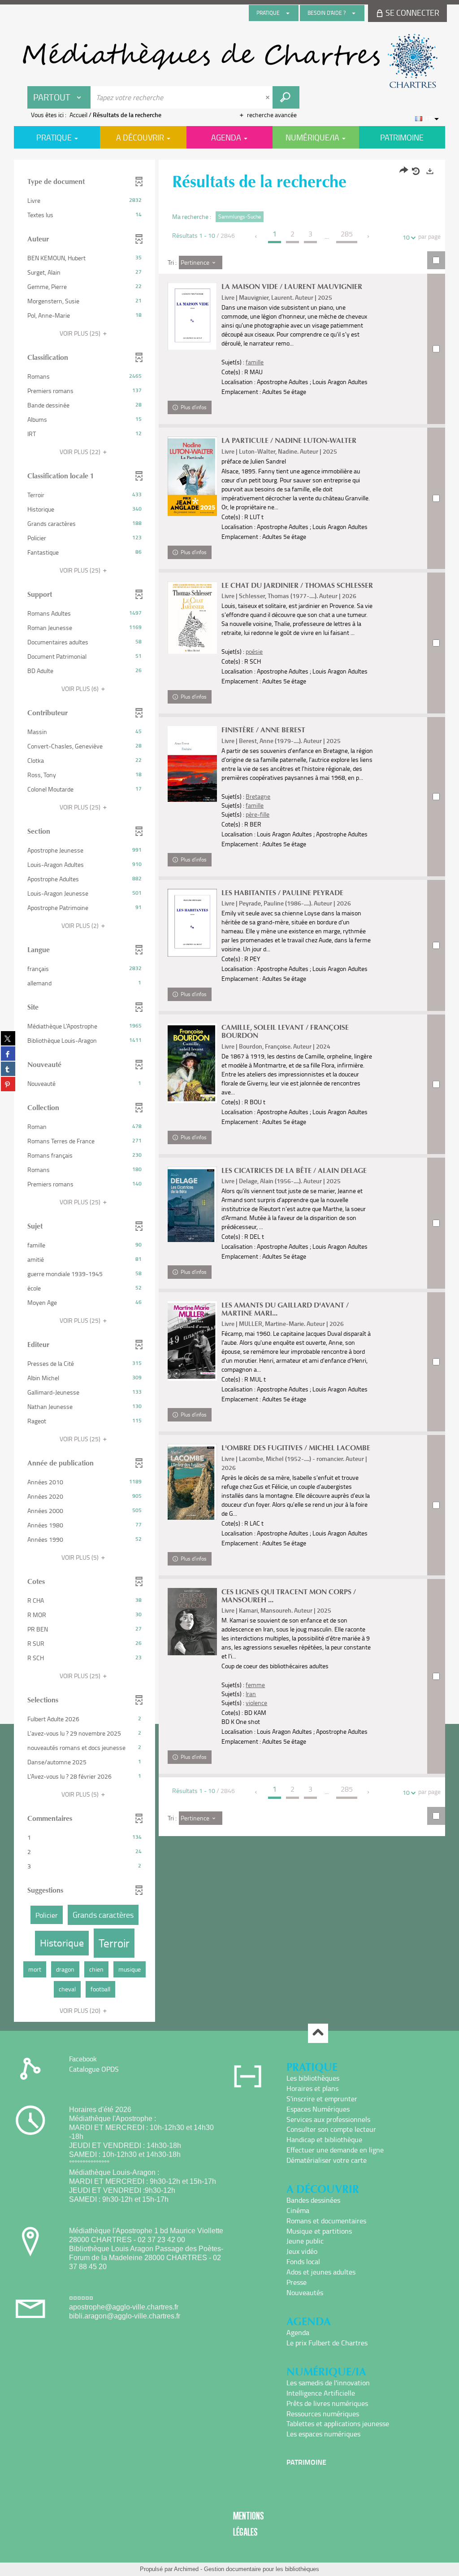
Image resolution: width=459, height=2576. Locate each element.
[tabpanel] (229, 1092)
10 (406, 237)
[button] (84, 201)
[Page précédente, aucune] (257, 236)
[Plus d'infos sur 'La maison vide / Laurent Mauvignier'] (192, 316)
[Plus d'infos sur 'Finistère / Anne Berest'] (192, 764)
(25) (81, 333)
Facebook (83, 2059)
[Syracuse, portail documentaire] (229, 61)
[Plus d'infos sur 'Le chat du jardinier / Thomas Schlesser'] (192, 618)
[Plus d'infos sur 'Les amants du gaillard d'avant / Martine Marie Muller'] (192, 1341)
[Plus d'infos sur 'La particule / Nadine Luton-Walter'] (192, 476)
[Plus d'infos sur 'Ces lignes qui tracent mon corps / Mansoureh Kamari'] (192, 1622)
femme (255, 1685)
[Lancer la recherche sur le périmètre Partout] (286, 97)
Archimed (186, 2569)
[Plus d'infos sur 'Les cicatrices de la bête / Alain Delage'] (192, 1205)
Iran (251, 1694)
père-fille (258, 814)
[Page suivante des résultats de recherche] (369, 236)
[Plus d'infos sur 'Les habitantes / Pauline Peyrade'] (192, 923)
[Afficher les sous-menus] (288, 13)
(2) (81, 925)
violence (256, 1703)
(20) (81, 2010)
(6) (81, 689)
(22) (81, 452)
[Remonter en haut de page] (318, 2033)
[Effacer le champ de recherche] (268, 97)
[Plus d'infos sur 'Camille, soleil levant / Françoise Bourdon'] (192, 1063)
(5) (81, 1557)
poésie (254, 651)
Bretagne (258, 796)
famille (255, 362)
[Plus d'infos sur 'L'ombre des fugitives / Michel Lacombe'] (192, 1482)
